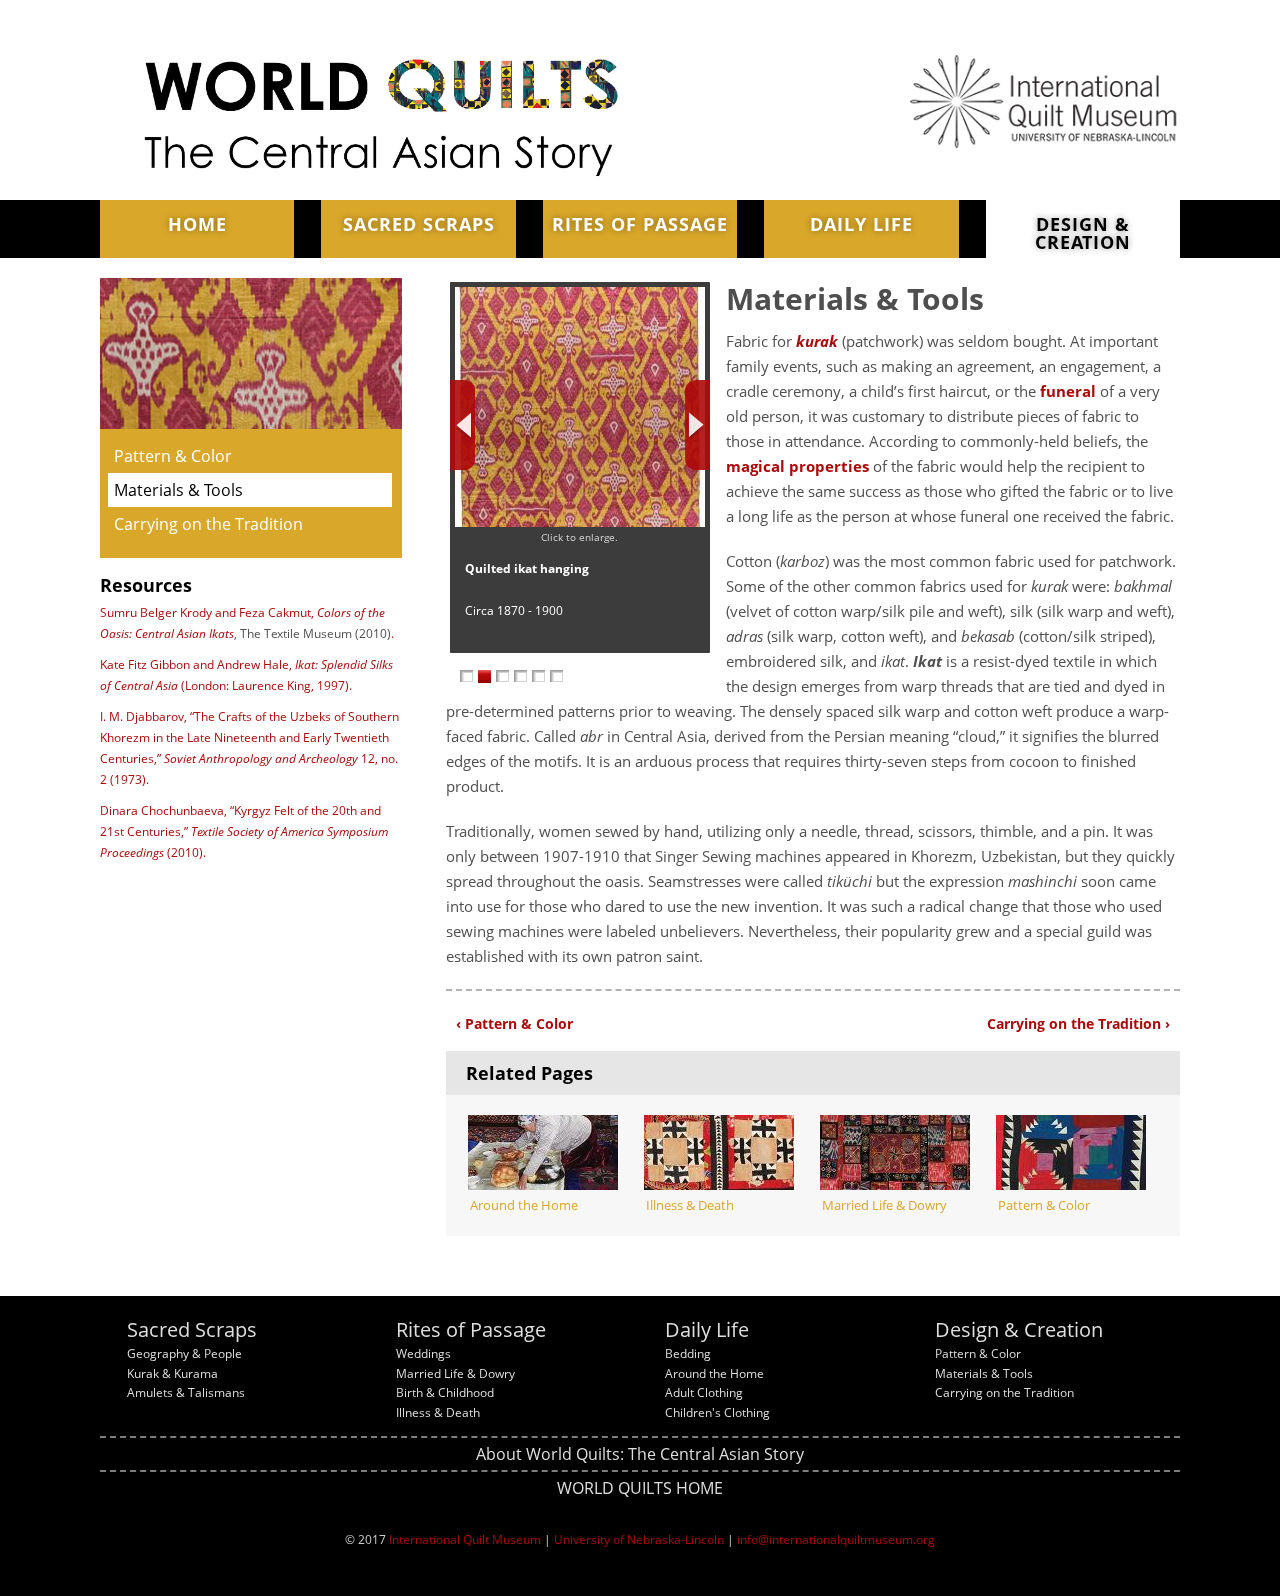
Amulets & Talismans (186, 1392)
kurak (817, 341)
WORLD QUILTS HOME (640, 1488)
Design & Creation (1083, 233)
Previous (462, 425)
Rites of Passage (640, 224)
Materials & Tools (178, 490)
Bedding (688, 1353)
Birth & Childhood (445, 1392)
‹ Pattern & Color (514, 1023)
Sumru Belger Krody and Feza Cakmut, (208, 612)
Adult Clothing (704, 1392)
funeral (1068, 391)
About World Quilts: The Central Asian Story (640, 1454)
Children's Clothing (717, 1412)
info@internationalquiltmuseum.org (836, 1539)
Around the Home (714, 1373)
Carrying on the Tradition (208, 524)
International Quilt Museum (465, 1539)
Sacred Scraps (419, 224)
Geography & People (184, 1353)
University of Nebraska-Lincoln (639, 1539)
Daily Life (861, 224)
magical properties (797, 466)
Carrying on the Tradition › (1078, 1023)
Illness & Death (438, 1412)
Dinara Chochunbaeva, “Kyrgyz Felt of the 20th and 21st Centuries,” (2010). (244, 831)
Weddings (423, 1353)
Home (197, 224)
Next (697, 425)
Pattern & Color (173, 456)
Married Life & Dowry (455, 1373)
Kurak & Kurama (172, 1373)
